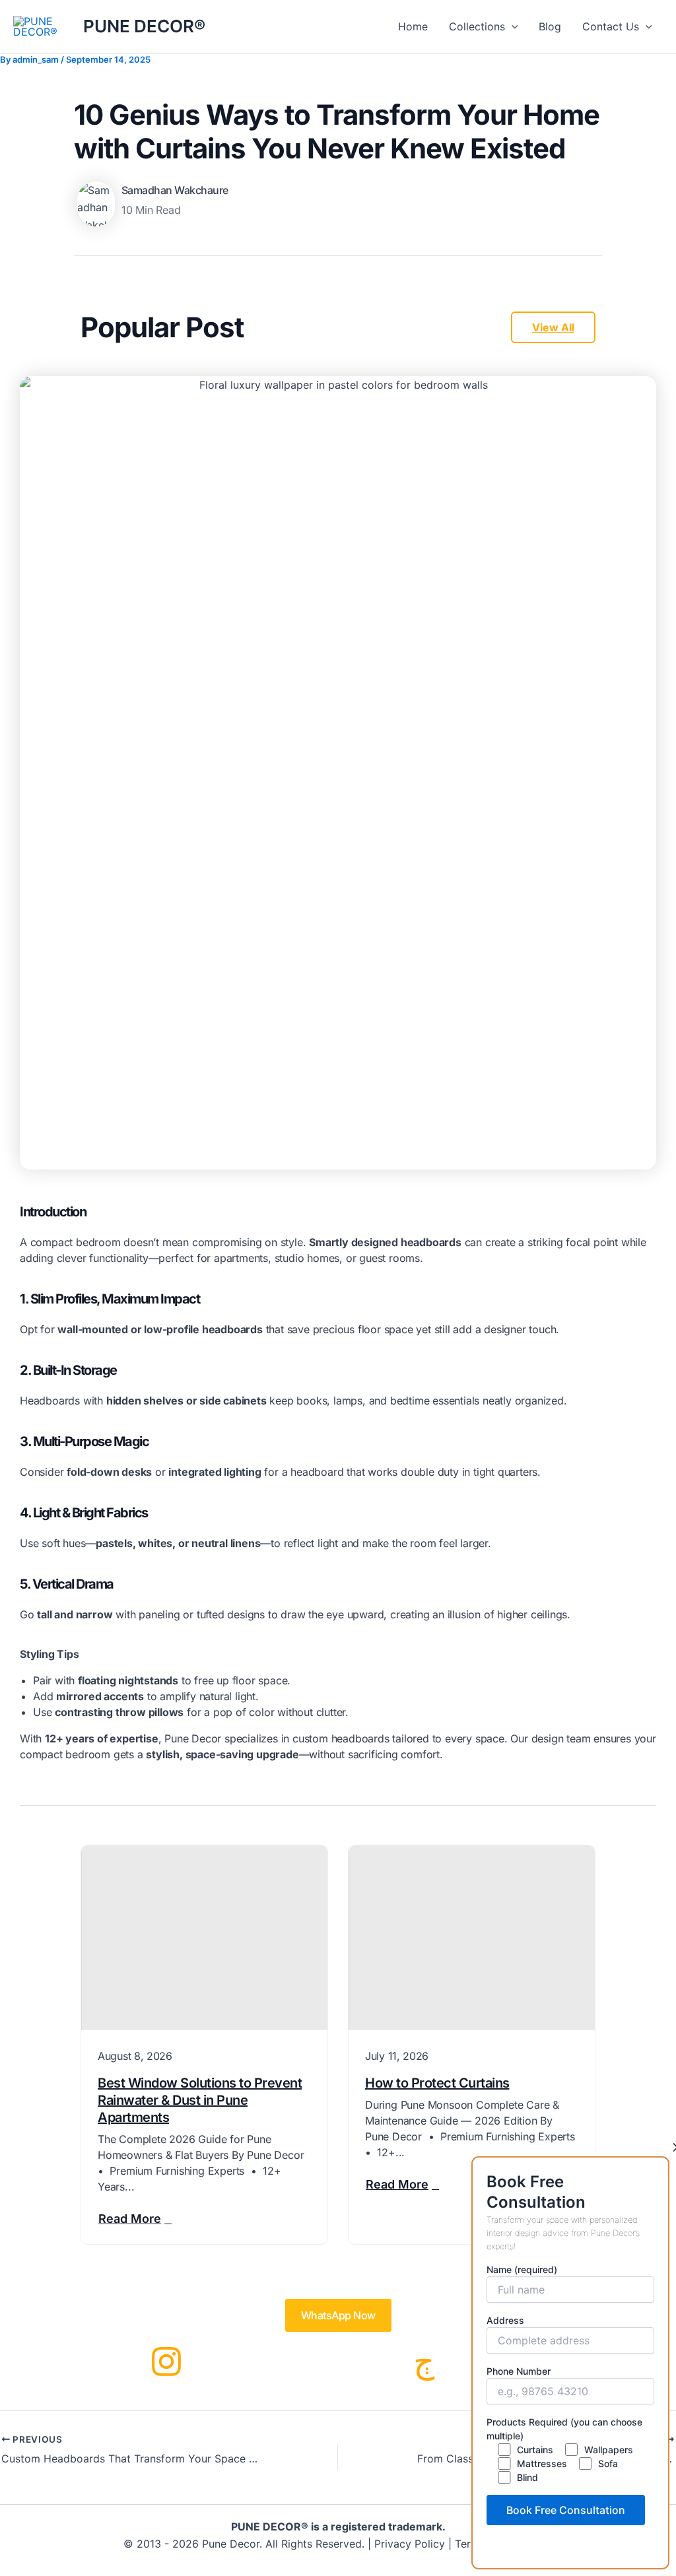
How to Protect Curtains (437, 2083)
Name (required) (522, 2269)
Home (413, 26)
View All (553, 327)
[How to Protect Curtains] (472, 1938)
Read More (130, 2219)
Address (505, 2320)
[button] (512, 26)
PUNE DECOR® (144, 26)
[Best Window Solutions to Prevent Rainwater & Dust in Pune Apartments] (204, 1938)
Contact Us (611, 26)
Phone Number (519, 2371)
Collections (477, 26)
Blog (550, 26)
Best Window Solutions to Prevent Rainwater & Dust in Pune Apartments (200, 2100)
